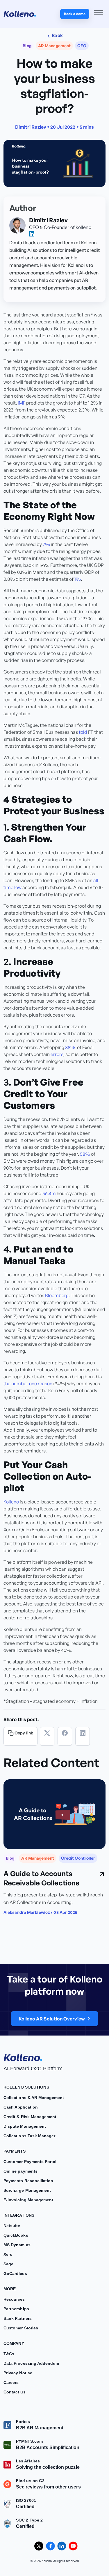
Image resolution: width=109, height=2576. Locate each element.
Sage (8, 2264)
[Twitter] (47, 1736)
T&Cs (9, 2354)
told (83, 732)
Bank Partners (18, 2318)
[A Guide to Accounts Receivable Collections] (54, 1814)
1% (78, 579)
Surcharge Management (27, 2190)
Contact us (15, 2392)
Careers (11, 2382)
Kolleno (11, 1502)
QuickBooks (16, 2235)
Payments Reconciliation (28, 2181)
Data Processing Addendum (31, 2363)
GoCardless (15, 2273)
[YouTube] (73, 2546)
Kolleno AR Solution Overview (52, 2019)
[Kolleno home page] (23, 2056)
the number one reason (28, 1383)
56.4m (49, 1193)
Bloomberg (57, 1295)
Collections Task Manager (29, 2136)
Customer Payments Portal (30, 2162)
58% (85, 1154)
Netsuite (12, 2226)
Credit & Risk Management (30, 2117)
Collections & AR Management (34, 2098)
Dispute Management (25, 2126)
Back (57, 35)
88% (70, 1047)
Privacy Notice (18, 2373)
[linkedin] (32, 234)
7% (46, 544)
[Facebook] (65, 1736)
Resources (14, 2299)
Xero (8, 2254)
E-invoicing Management (28, 2200)
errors (57, 1054)
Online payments (20, 2171)
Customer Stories (21, 2328)
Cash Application (21, 2107)
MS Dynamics (17, 2245)
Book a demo (75, 14)
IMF (22, 403)
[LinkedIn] (83, 1736)
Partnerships (16, 2309)
